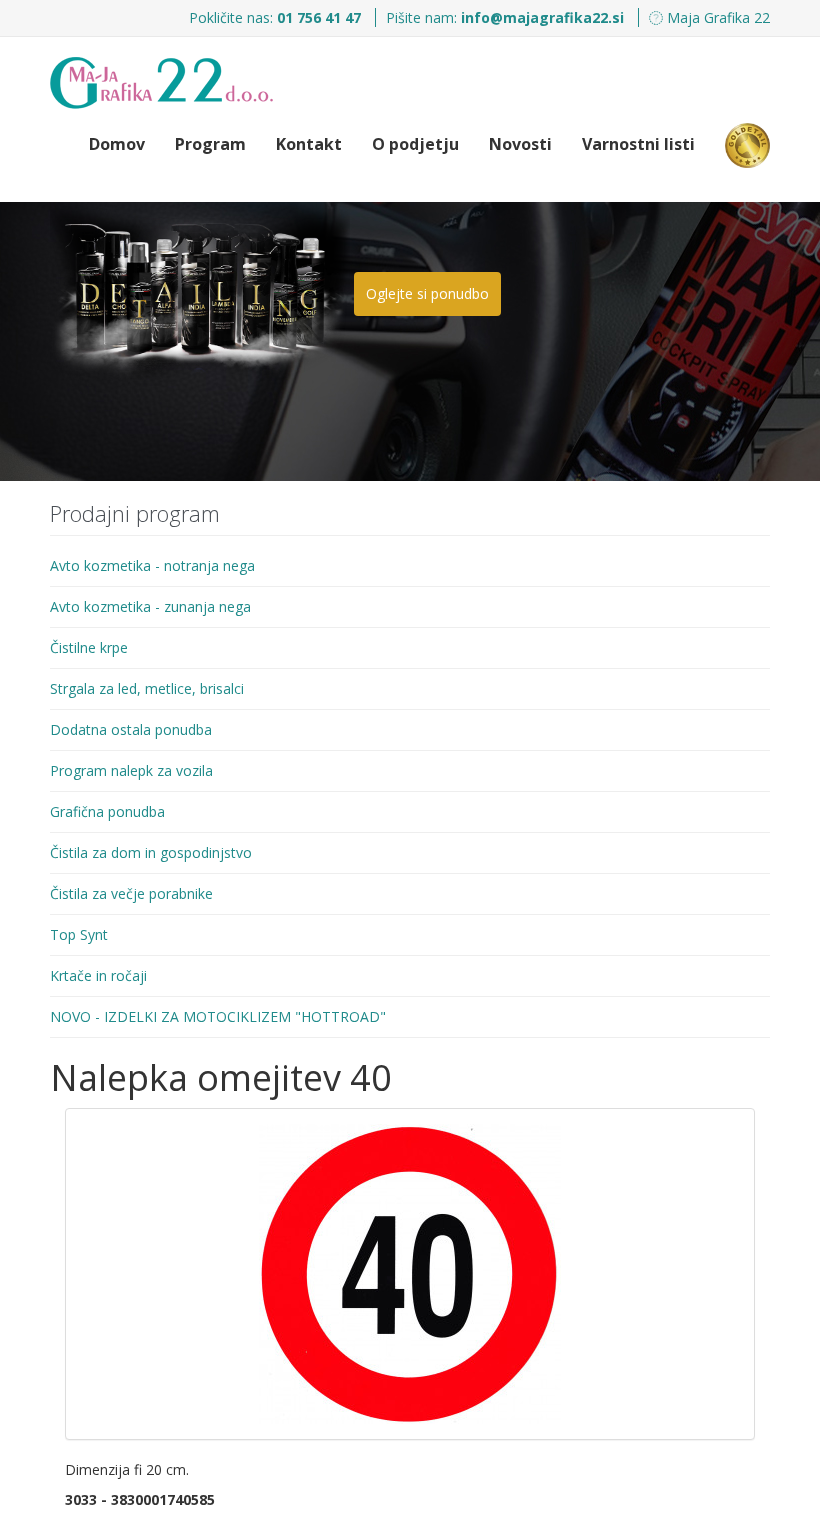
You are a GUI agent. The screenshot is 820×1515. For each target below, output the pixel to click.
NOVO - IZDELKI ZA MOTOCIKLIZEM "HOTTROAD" (218, 1016)
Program (210, 144)
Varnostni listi (638, 144)
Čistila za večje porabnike (131, 893)
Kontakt (309, 144)
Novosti (520, 144)
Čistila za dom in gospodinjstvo (151, 852)
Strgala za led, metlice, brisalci (147, 688)
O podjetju (415, 144)
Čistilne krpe (89, 647)
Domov (117, 144)
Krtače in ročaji (98, 975)
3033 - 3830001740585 (140, 1499)
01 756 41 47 (321, 17)
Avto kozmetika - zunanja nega (150, 606)
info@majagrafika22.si (542, 17)
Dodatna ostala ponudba (131, 729)
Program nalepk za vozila (131, 770)
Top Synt (79, 934)
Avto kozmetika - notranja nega (152, 565)
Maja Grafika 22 (716, 17)
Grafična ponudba (107, 811)
